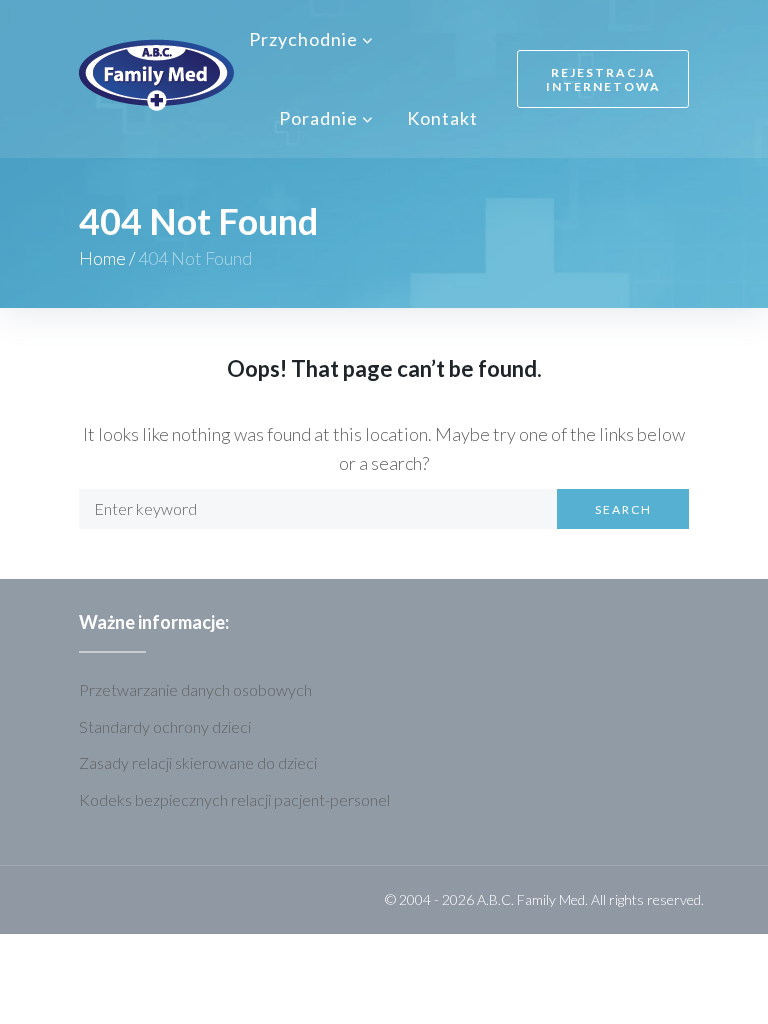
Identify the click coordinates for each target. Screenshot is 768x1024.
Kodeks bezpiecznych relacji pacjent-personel (234, 799)
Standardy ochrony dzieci (165, 726)
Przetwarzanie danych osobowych (195, 689)
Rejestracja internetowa (603, 79)
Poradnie (318, 118)
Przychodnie (303, 39)
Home (102, 258)
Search (623, 509)
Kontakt (442, 118)
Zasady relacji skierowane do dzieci (198, 762)
